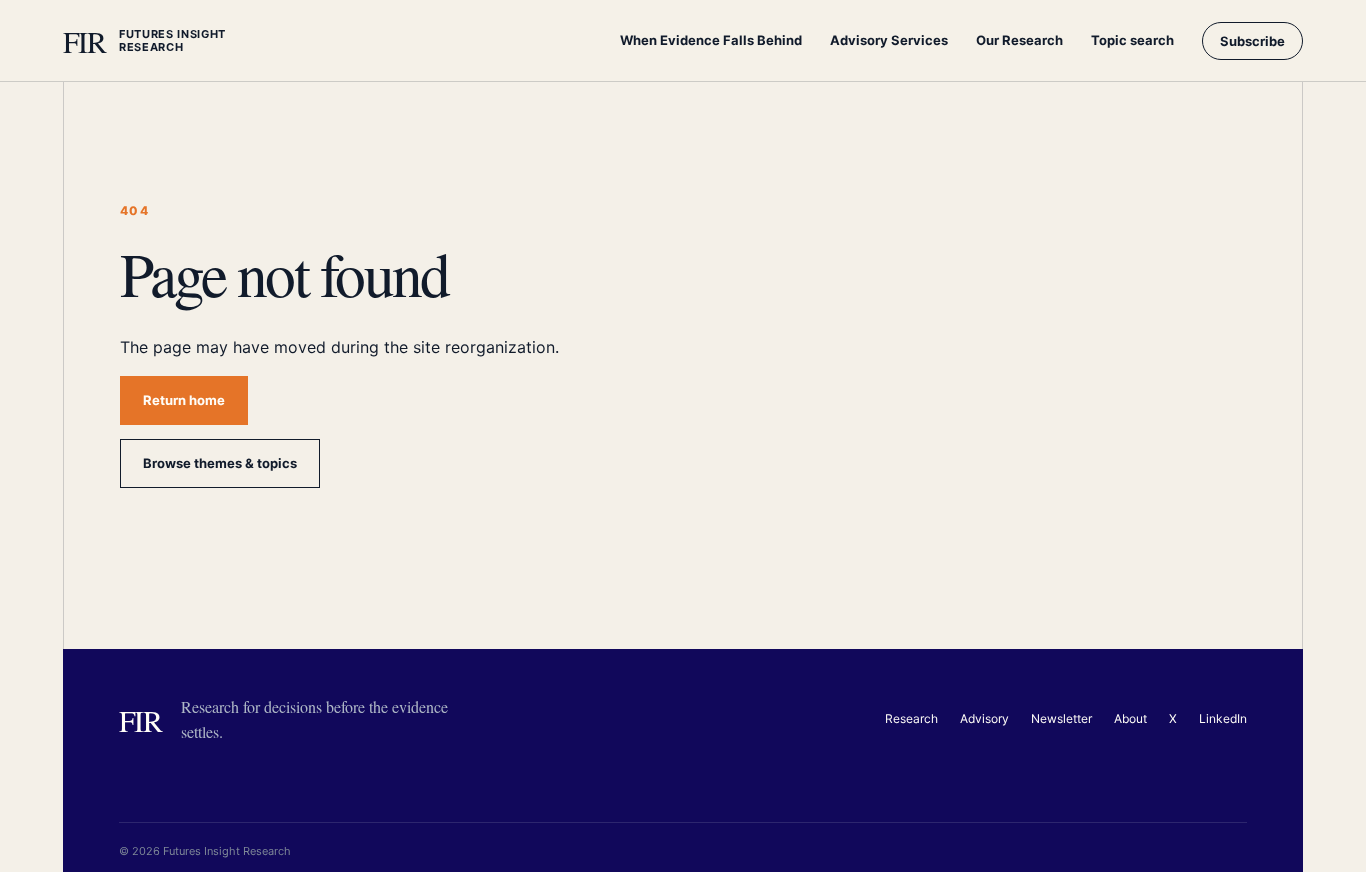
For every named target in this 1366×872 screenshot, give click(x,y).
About (1130, 718)
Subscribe (1252, 41)
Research (911, 718)
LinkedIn (1223, 718)
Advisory (984, 718)
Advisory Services (889, 40)
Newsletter (1061, 718)
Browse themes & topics (220, 463)
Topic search (1132, 40)
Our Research (1019, 40)
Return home (184, 400)
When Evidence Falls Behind (711, 40)
